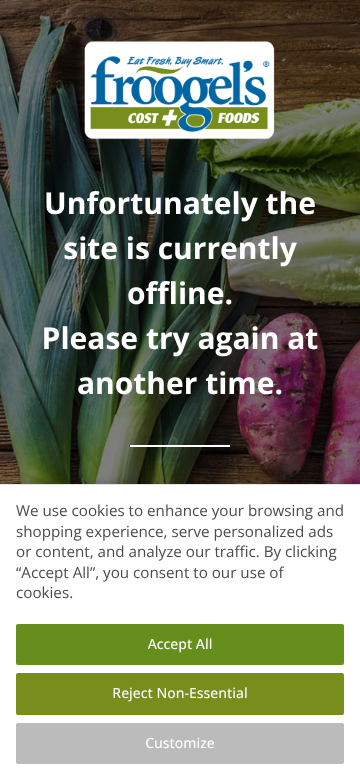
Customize (180, 743)
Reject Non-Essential (179, 693)
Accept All (180, 644)
